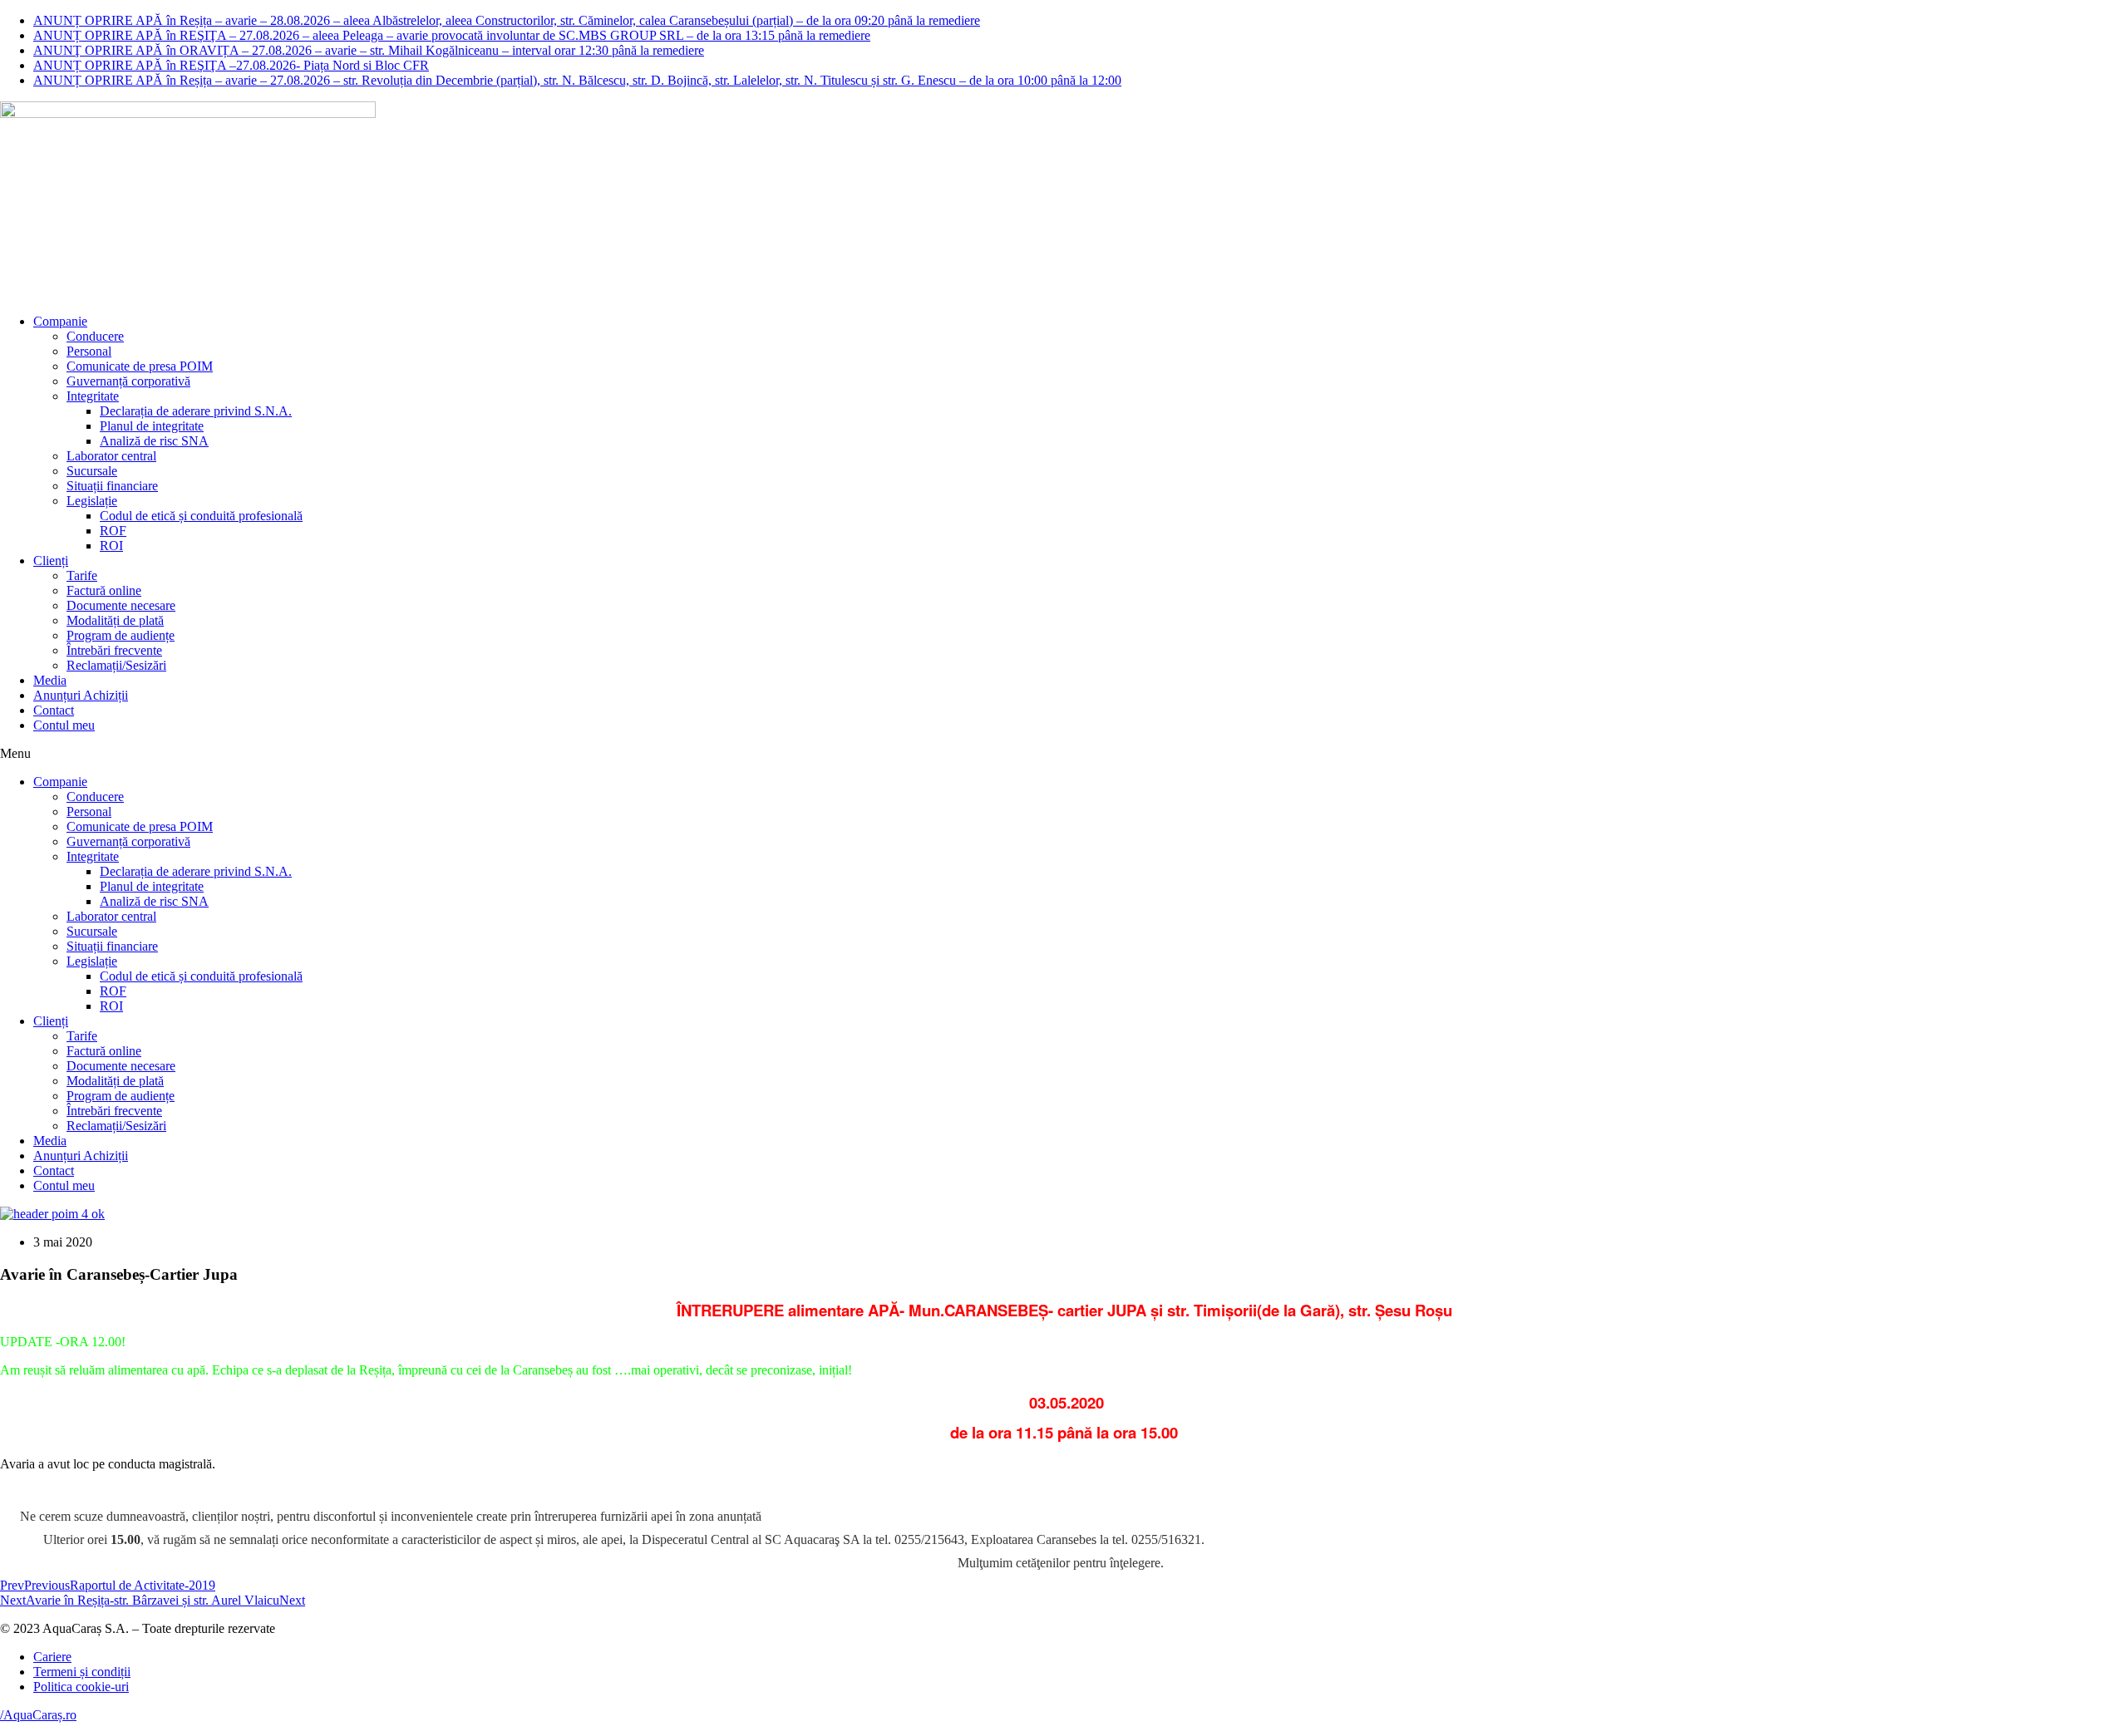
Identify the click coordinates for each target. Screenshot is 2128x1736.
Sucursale (92, 471)
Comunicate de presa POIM (140, 366)
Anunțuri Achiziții (81, 695)
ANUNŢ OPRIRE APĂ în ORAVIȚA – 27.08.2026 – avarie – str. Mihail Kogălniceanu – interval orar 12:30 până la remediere (369, 50)
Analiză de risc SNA (154, 441)
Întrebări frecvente (114, 650)
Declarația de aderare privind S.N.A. (196, 411)
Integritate (93, 396)
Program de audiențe (121, 635)
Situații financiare (112, 486)
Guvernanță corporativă (128, 381)
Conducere (95, 336)
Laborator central (111, 456)
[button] (1064, 754)
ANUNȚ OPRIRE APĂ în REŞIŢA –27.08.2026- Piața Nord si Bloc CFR (231, 65)
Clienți (51, 561)
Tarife (82, 575)
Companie (60, 321)
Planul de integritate (152, 426)
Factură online (104, 590)
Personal (89, 351)
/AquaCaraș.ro (38, 1715)
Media (50, 680)
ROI (111, 546)
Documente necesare (121, 605)
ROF (113, 531)
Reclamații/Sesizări (116, 665)
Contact (54, 710)
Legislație (92, 501)
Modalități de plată (115, 620)
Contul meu (64, 725)
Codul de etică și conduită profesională (201, 516)
